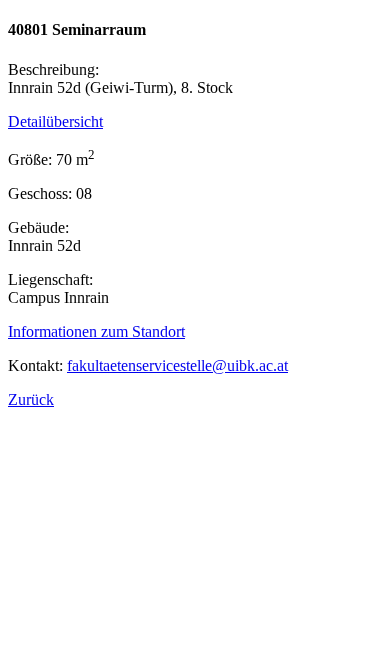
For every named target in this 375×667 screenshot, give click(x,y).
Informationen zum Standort (96, 331)
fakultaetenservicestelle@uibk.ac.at (177, 365)
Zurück (31, 399)
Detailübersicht (55, 121)
